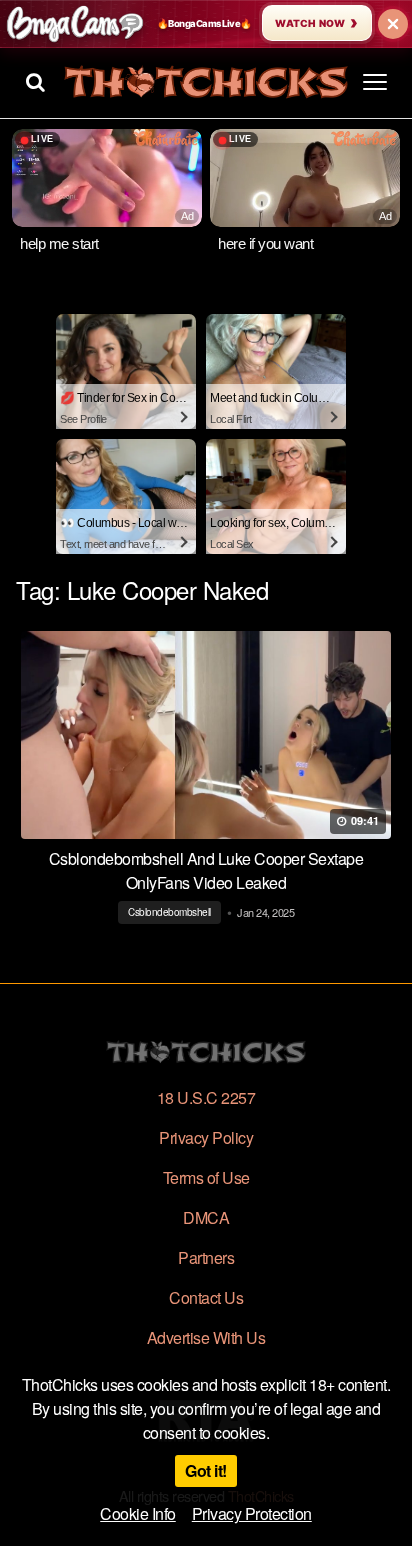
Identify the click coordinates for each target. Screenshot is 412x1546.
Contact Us (206, 1297)
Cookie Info (138, 1513)
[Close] (393, 24)
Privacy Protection (252, 1513)
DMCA (206, 1217)
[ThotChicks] (206, 82)
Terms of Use (206, 1177)
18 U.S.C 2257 (206, 1097)
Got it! (206, 1470)
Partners (206, 1257)
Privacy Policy (206, 1137)
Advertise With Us (206, 1337)
